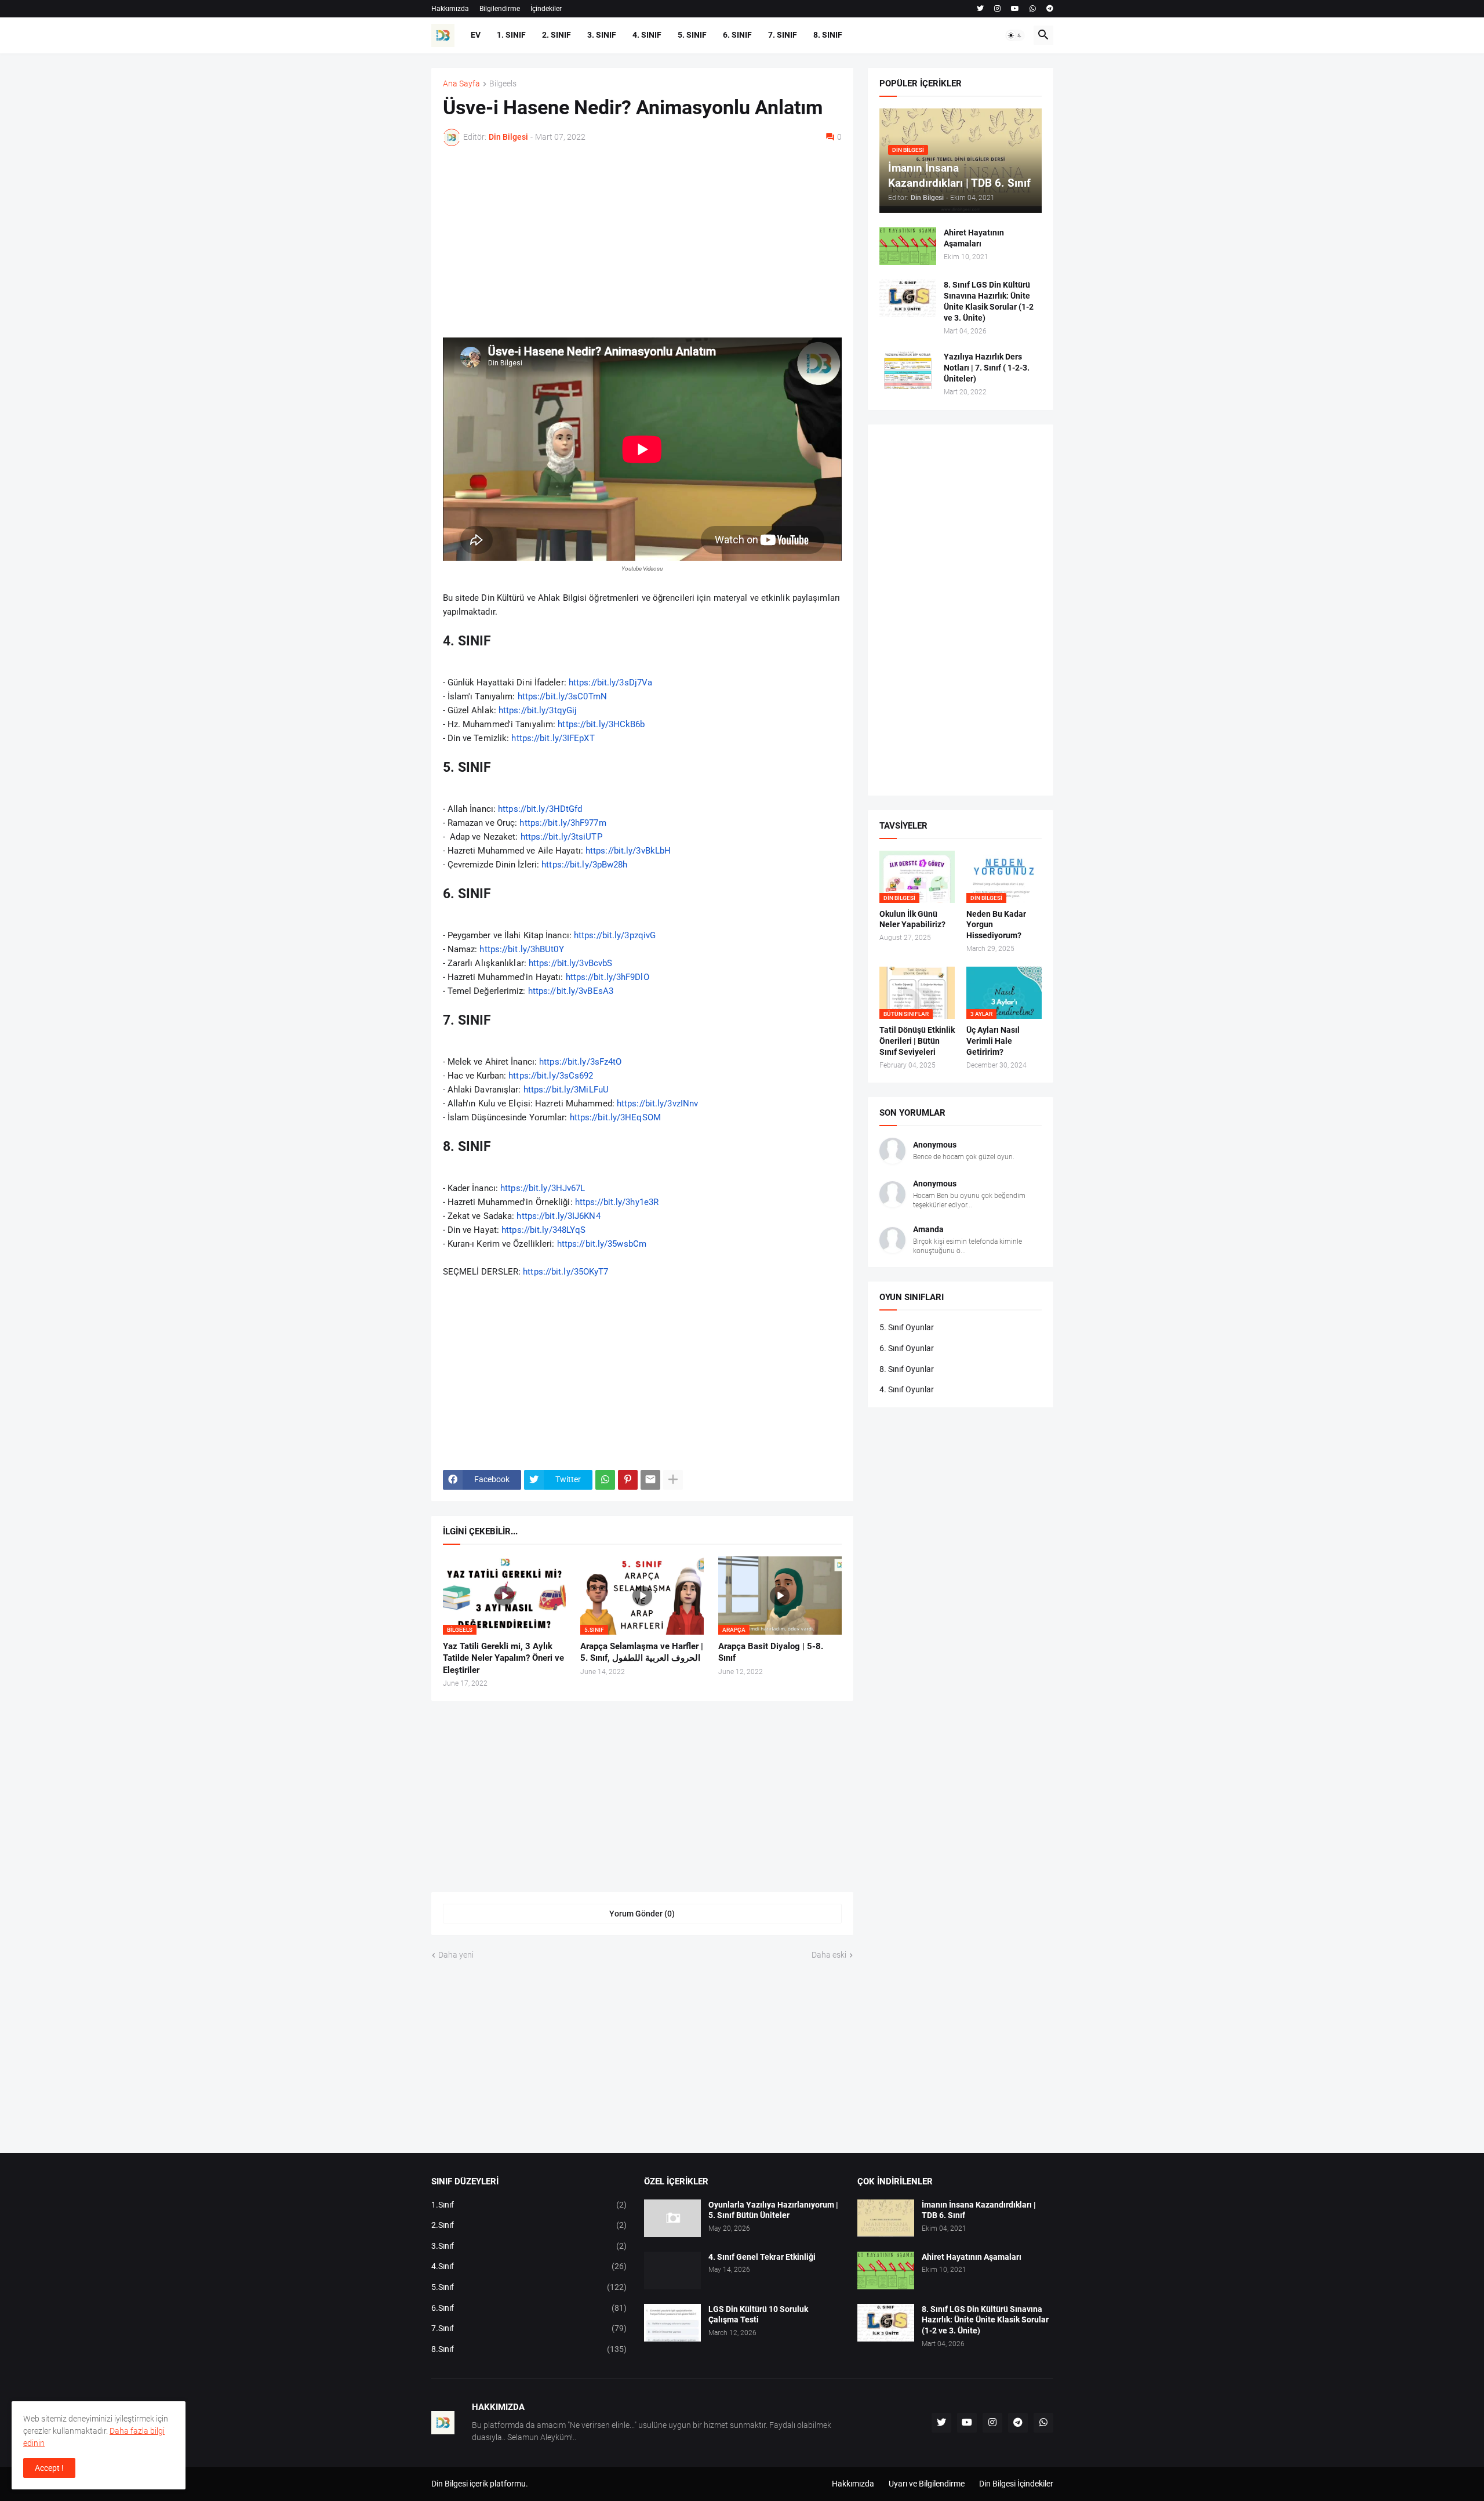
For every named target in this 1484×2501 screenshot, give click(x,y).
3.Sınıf (529, 2246)
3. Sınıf (602, 35)
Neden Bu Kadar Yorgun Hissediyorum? (996, 925)
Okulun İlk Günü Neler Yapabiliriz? (912, 919)
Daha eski (829, 1955)
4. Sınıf (647, 35)
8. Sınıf (828, 35)
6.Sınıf (529, 2308)
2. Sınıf (556, 35)
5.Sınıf (529, 2287)
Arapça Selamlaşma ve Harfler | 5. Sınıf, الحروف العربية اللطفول (642, 1652)
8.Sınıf (529, 2349)
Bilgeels (503, 84)
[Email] (650, 1480)
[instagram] (997, 9)
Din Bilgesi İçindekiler (1016, 2484)
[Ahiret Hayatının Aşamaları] (908, 246)
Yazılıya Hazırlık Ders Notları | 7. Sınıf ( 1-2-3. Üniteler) (987, 368)
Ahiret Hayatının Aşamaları (974, 238)
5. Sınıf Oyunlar (907, 1327)
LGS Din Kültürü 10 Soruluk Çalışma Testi (758, 2315)
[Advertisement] (642, 242)
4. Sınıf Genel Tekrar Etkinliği (762, 2257)
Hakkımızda (450, 9)
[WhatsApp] (605, 1480)
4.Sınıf (529, 2266)
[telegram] (1050, 9)
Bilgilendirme (500, 9)
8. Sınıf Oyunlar (907, 1369)
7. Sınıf (783, 35)
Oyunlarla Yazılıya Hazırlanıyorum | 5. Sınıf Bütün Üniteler (773, 2210)
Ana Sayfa (461, 84)
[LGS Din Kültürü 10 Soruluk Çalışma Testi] (672, 2323)
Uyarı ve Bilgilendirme (927, 2484)
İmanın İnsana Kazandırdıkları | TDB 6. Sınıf (979, 2210)
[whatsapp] (1033, 9)
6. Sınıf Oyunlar (907, 1348)
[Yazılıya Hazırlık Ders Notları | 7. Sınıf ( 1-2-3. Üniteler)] (908, 370)
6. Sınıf (737, 35)
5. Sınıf (692, 35)
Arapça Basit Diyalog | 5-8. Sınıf (771, 1652)
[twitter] (980, 9)
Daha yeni (456, 1955)
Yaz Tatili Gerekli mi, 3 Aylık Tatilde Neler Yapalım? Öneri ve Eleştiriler (503, 1658)
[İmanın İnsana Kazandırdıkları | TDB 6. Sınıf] (886, 2218)
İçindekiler (546, 9)
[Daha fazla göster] (673, 1480)
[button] (1015, 35)
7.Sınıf (529, 2328)
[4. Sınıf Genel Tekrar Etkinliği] (672, 2270)
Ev (476, 35)
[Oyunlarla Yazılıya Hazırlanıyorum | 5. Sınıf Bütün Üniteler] (672, 2218)
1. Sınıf (511, 35)
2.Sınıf (529, 2225)
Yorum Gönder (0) (642, 1914)
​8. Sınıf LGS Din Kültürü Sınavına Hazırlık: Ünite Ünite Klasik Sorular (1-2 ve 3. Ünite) (989, 301)
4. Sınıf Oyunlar (907, 1389)
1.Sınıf (529, 2205)
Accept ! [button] (49, 2468)
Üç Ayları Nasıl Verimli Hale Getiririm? (993, 1041)
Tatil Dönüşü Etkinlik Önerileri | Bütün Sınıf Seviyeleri (917, 1041)
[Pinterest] (628, 1480)
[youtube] (1015, 9)
